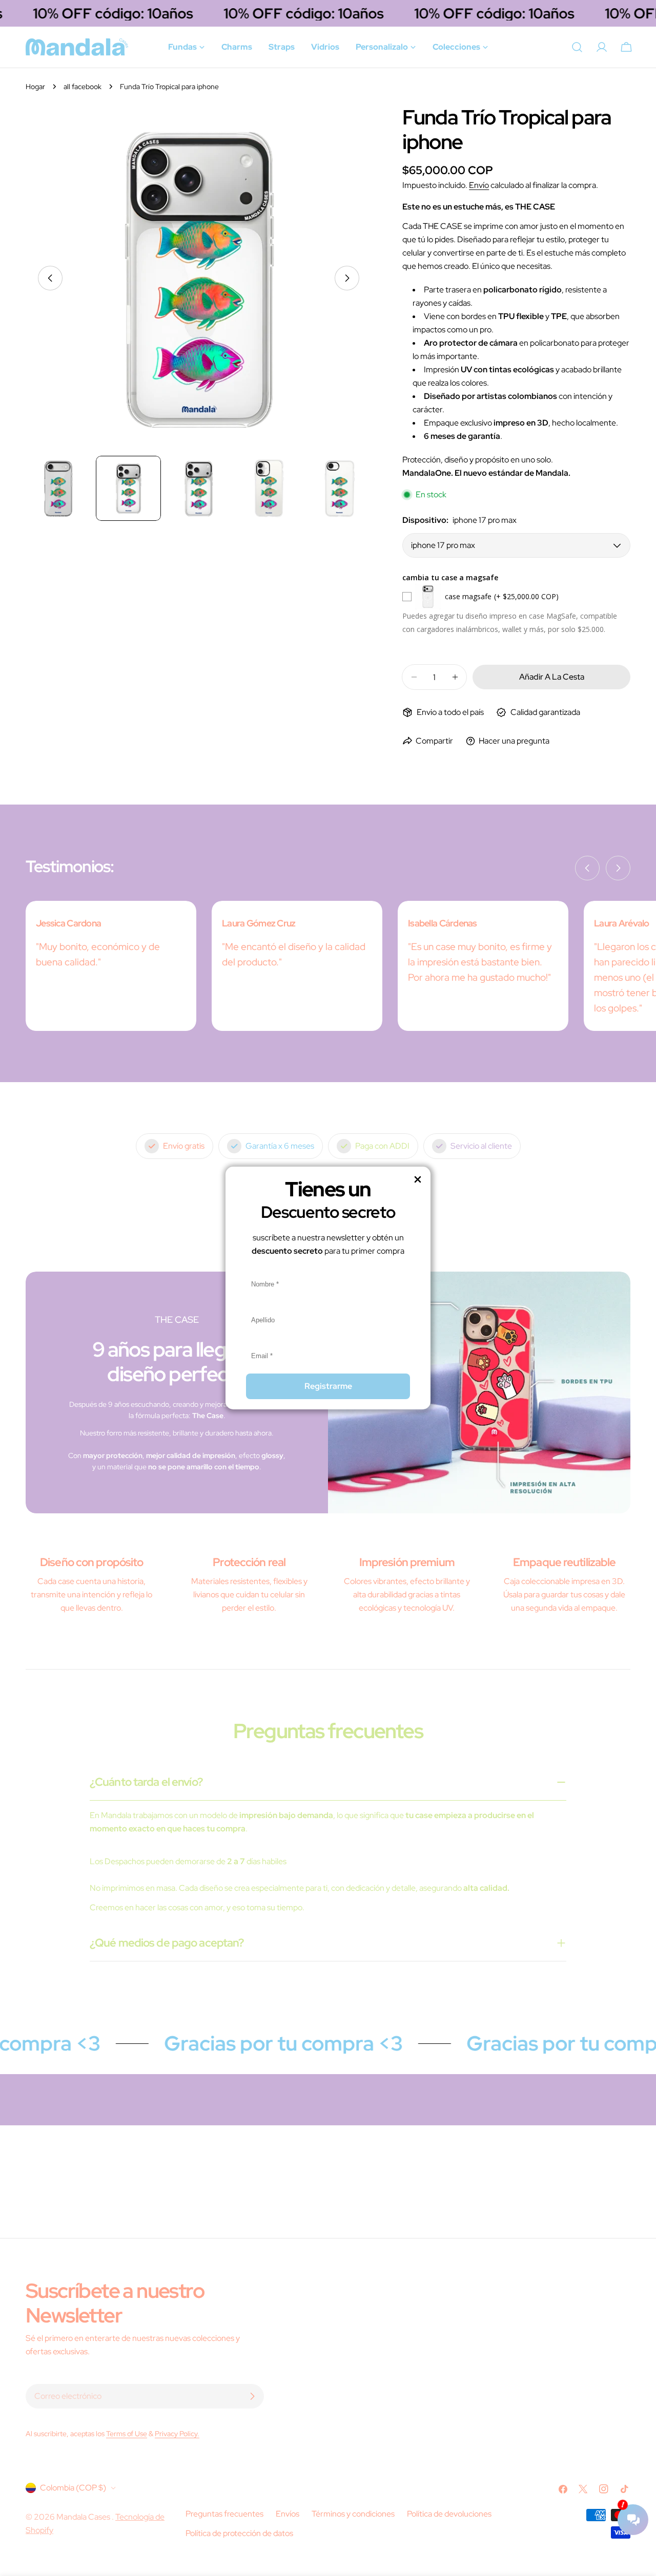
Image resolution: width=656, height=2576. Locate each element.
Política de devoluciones (449, 2514)
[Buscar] (577, 47)
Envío (479, 185)
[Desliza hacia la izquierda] (50, 278)
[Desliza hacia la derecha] (347, 278)
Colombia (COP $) (73, 2488)
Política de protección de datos (239, 2533)
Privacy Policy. (177, 2433)
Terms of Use (127, 2433)
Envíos (288, 2514)
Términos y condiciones (353, 2514)
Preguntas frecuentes (224, 2514)
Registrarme (328, 1386)
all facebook (83, 86)
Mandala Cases (84, 2517)
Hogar (35, 86)
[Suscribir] (252, 2396)
